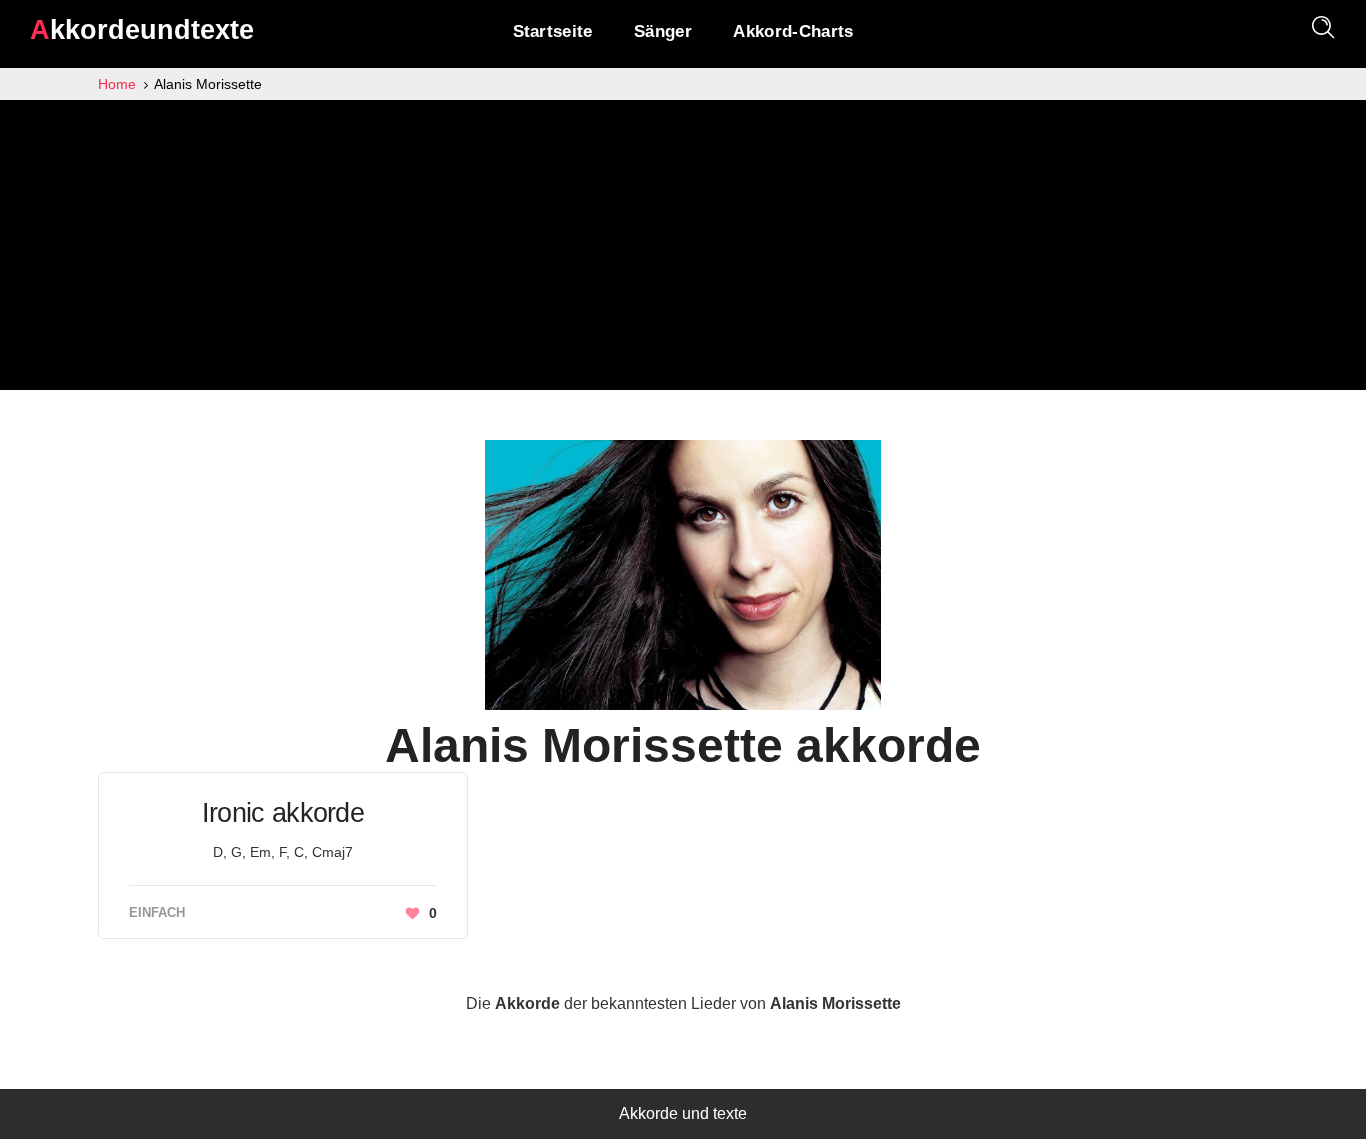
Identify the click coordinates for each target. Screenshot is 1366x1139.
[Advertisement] (683, 250)
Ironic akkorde (283, 813)
